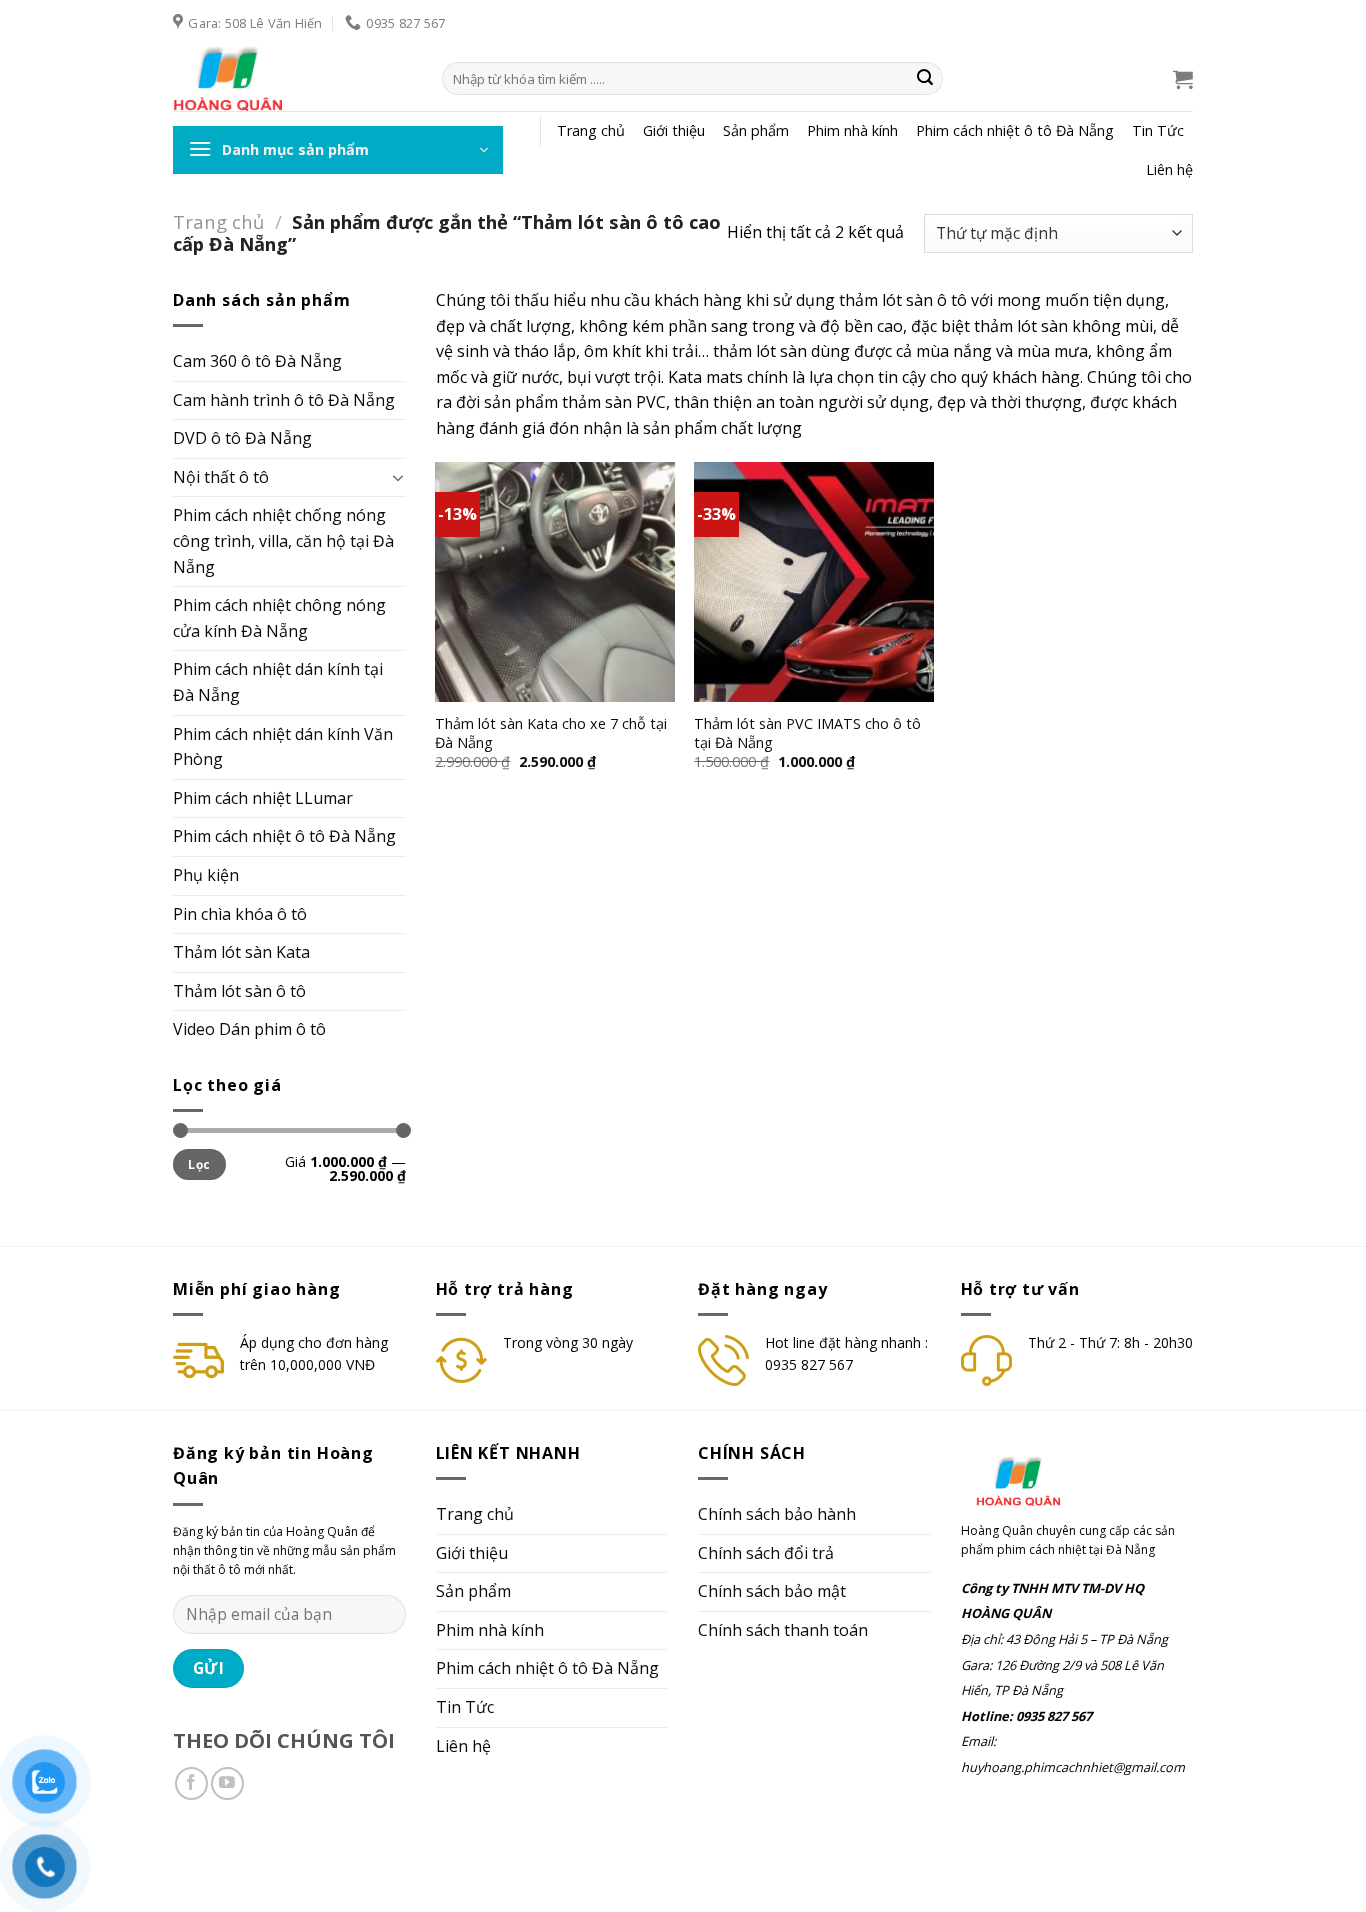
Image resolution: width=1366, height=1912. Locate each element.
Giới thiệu (674, 130)
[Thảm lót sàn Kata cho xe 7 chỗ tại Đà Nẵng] (555, 582)
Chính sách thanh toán (783, 1630)
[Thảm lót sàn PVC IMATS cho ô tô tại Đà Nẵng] (814, 582)
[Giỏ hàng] (1183, 79)
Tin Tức (1158, 130)
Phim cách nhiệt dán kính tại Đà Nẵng (278, 682)
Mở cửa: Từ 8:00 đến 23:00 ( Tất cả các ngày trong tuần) (547, 1859)
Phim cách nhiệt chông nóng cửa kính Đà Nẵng (279, 618)
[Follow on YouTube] (227, 1783)
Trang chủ (591, 130)
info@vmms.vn (315, 1859)
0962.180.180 (214, 1859)
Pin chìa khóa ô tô (240, 914)
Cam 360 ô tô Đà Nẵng (257, 361)
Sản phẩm (756, 130)
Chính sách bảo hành (777, 1514)
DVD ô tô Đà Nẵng (242, 438)
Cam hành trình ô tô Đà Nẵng (284, 400)
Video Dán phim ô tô (249, 1029)
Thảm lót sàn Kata (241, 952)
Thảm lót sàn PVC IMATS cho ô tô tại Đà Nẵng (807, 733)
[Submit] (925, 79)
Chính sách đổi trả (766, 1553)
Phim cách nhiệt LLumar (263, 798)
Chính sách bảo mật (772, 1591)
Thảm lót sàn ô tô (239, 991)
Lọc (199, 1164)
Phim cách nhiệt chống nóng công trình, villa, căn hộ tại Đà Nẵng (283, 540)
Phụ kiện (206, 875)
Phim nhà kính (852, 130)
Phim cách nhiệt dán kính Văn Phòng (283, 747)
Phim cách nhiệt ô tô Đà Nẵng (1015, 130)
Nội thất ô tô (221, 477)
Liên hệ (1169, 169)
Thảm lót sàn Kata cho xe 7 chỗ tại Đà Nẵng (551, 733)
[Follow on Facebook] (191, 1783)
